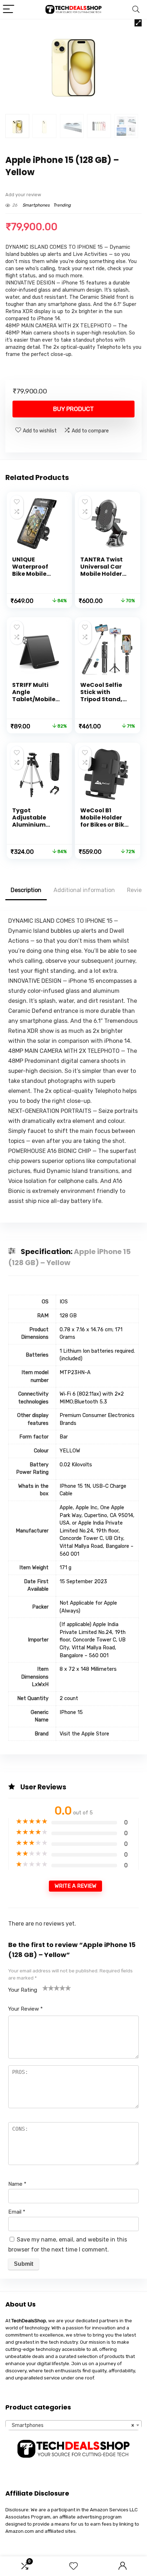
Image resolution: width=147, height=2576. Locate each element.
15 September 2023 (83, 1582)
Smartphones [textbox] (71, 2425)
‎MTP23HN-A (75, 1373)
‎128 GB (68, 1316)
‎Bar (64, 1437)
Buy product (73, 409)
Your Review (26, 2009)
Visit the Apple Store (84, 1734)
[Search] (136, 9)
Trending (62, 205)
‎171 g (65, 1568)
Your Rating (23, 1990)
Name (17, 2184)
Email (17, 2212)
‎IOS (64, 1302)
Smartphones (36, 205)
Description (26, 890)
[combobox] (73, 2425)
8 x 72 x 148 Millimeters (88, 1669)
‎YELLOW (70, 1451)
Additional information (84, 890)
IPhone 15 (71, 1712)
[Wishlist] (73, 2566)
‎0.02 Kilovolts (76, 1465)
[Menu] (9, 9)
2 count (69, 1698)
